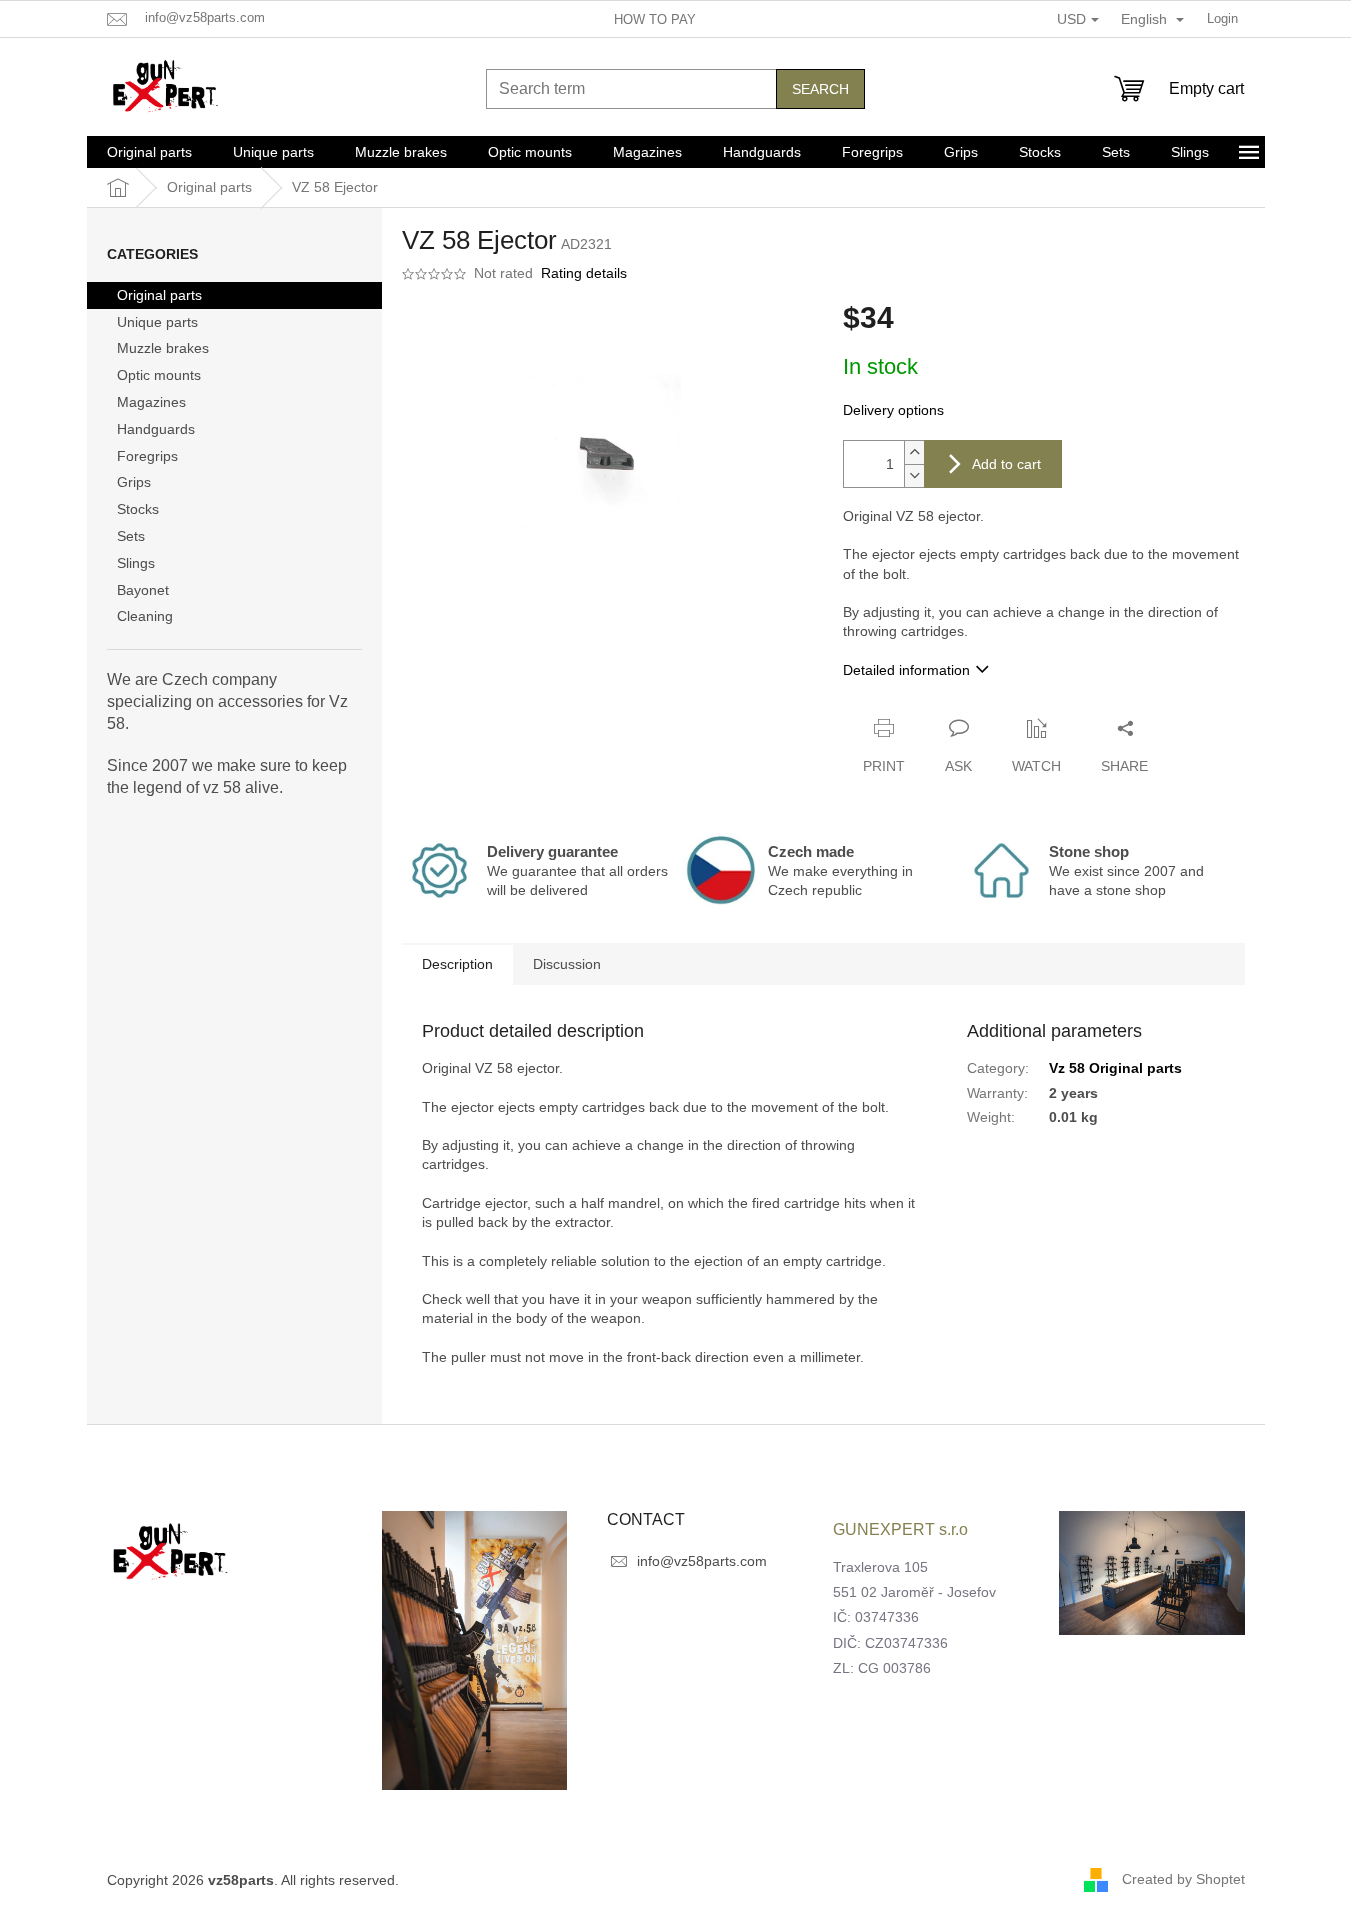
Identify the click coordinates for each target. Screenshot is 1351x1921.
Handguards (156, 429)
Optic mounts (159, 375)
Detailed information (906, 670)
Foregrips (147, 456)
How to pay (655, 19)
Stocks (138, 509)
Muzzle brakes (163, 348)
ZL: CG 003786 (882, 1668)
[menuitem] (149, 152)
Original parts (159, 295)
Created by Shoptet (1183, 1879)
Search (820, 89)
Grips (134, 482)
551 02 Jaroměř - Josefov (914, 1592)
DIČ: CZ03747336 (890, 1643)
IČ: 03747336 (876, 1617)
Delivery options (893, 410)
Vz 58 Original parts (1115, 1068)
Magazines (151, 402)
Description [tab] (457, 964)
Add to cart (1006, 464)
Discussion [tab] (567, 964)
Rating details (584, 273)
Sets (131, 536)
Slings (136, 563)
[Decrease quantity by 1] (914, 475)
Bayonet (143, 590)
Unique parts (157, 322)
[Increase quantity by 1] (914, 452)
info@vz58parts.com (702, 1561)
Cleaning (145, 616)
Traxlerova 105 (880, 1567)
